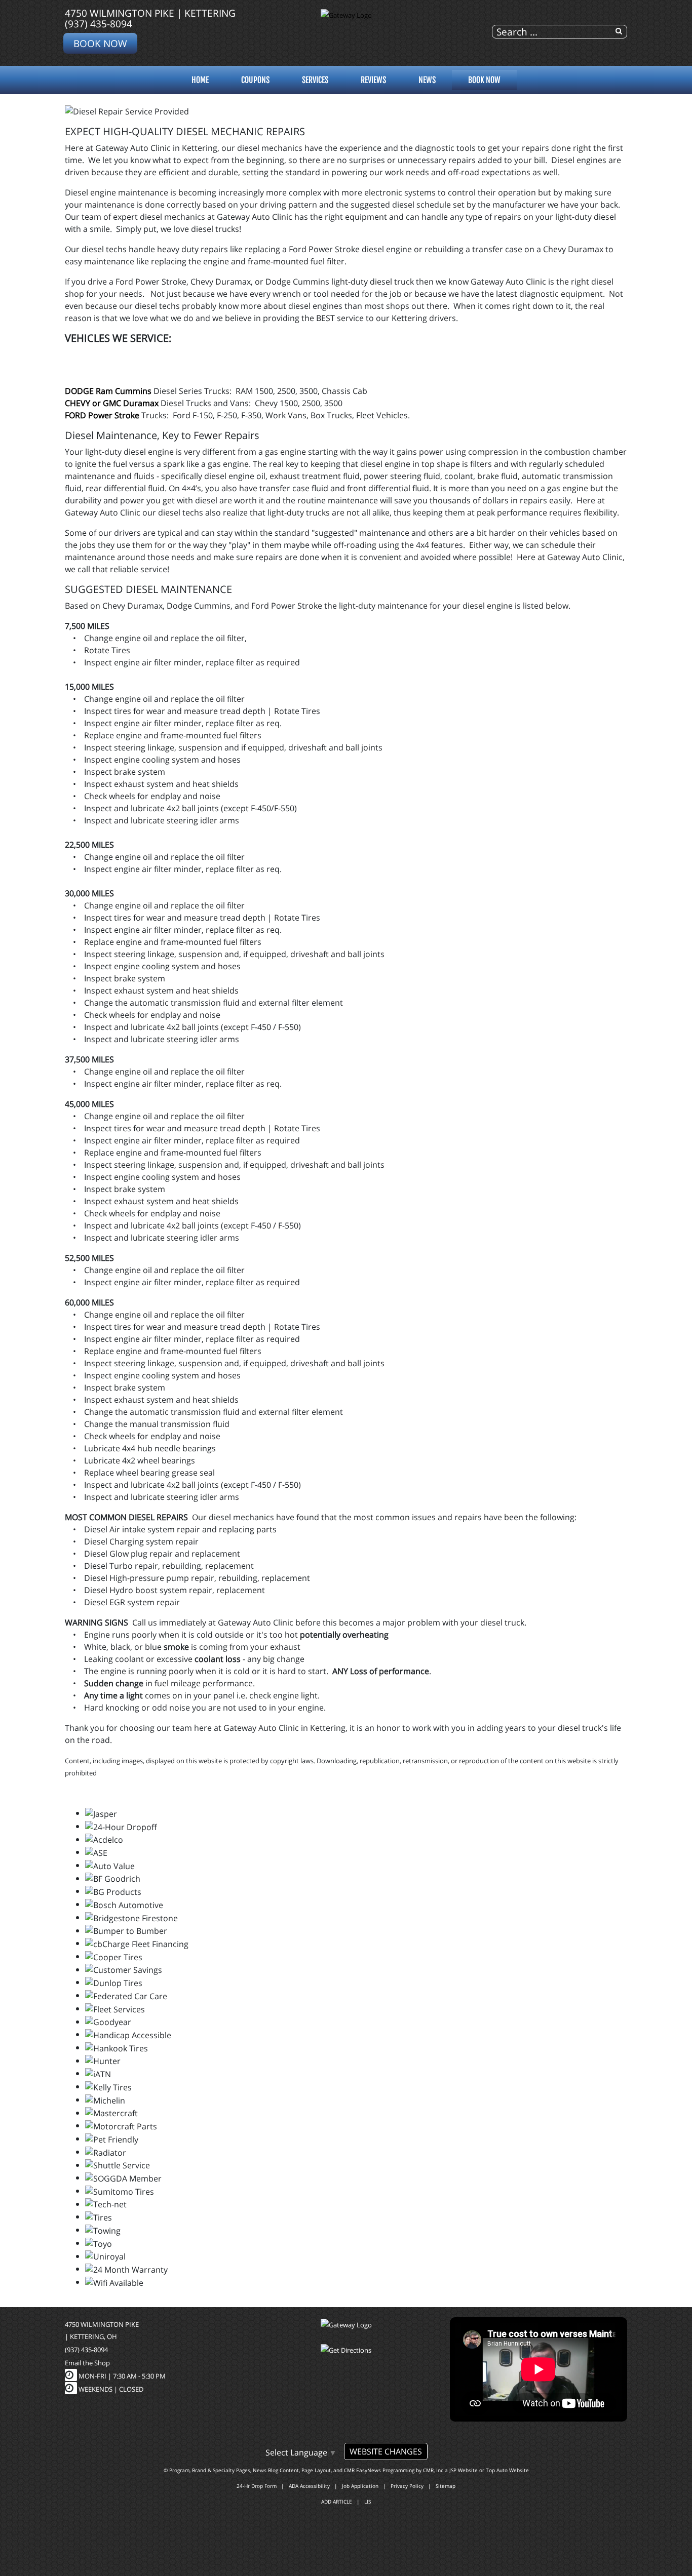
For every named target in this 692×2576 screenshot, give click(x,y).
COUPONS (255, 80)
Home (200, 80)
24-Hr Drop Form (257, 2486)
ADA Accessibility (309, 2486)
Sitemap (446, 2486)
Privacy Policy (407, 2486)
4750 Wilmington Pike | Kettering (150, 13)
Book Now (100, 43)
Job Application (360, 2486)
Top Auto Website (507, 2470)
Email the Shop (87, 2363)
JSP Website (464, 2470)
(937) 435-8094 (99, 24)
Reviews (373, 80)
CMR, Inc (433, 2470)
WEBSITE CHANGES (386, 2451)
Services (315, 80)
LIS (368, 2502)
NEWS (427, 80)
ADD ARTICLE (337, 2502)
